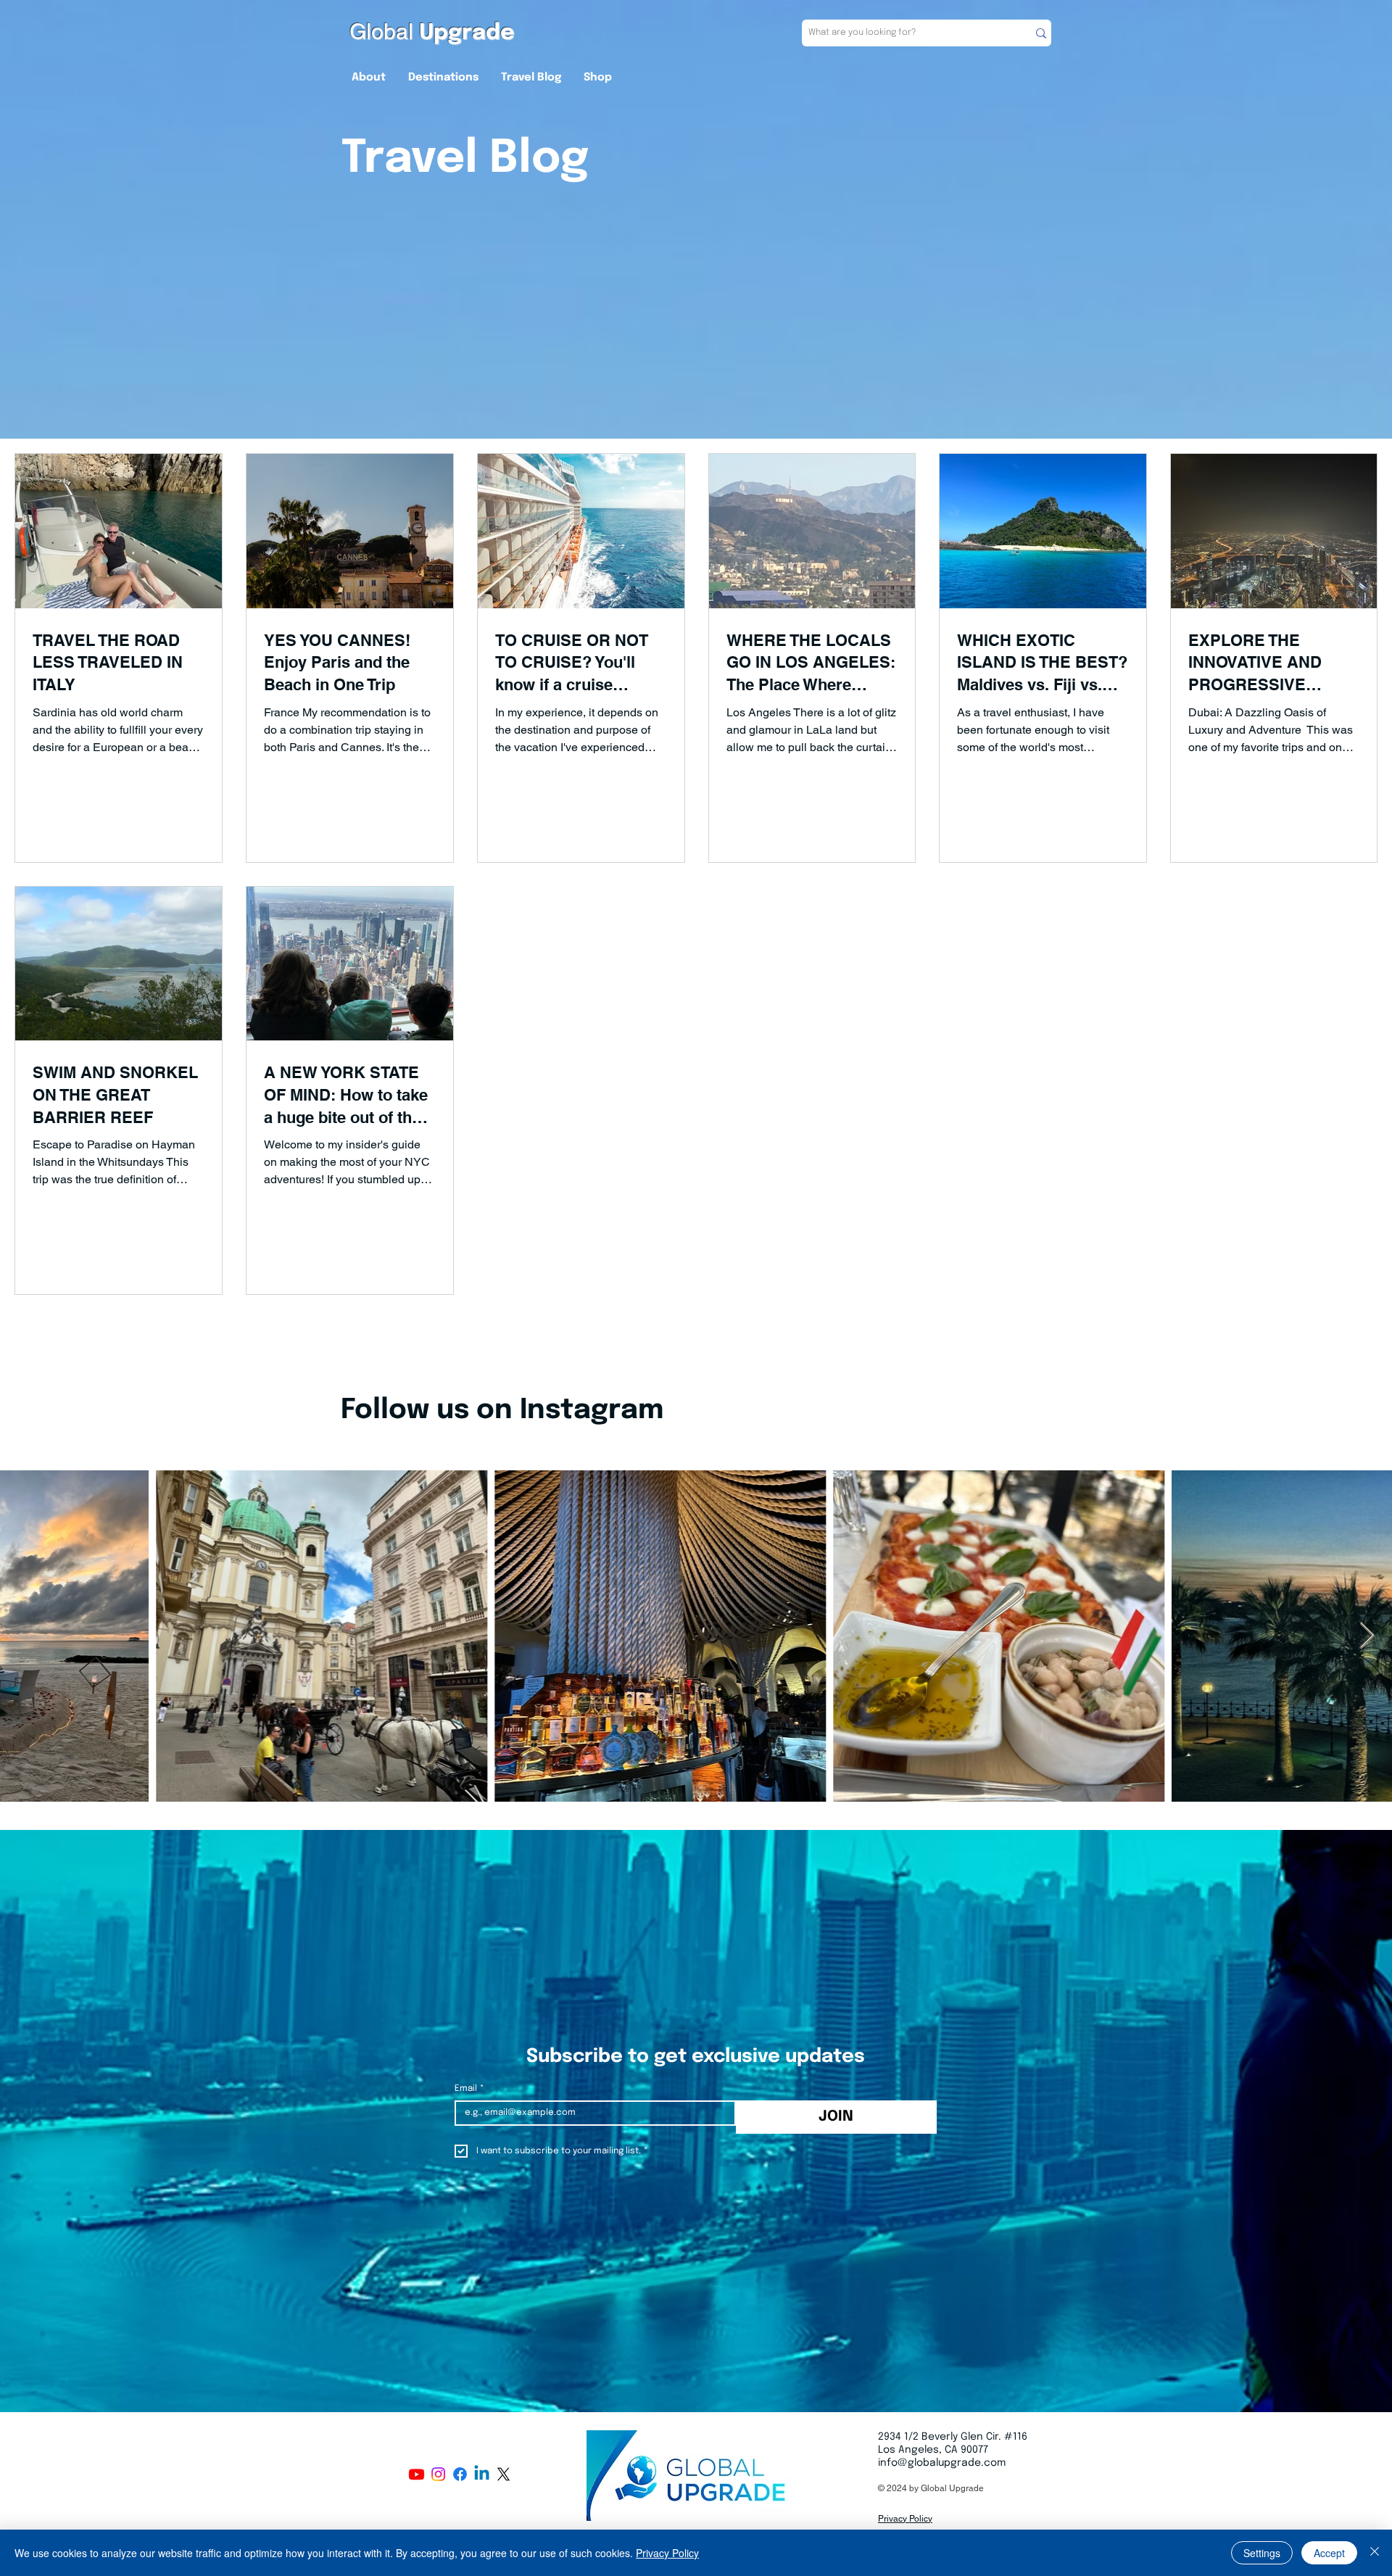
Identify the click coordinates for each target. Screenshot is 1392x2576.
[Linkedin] (482, 2474)
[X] (504, 2474)
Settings (1262, 2553)
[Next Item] (1367, 1636)
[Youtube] (417, 2474)
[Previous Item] (25, 1636)
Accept (1329, 2553)
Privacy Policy (667, 2553)
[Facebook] (460, 2474)
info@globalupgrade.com (942, 2463)
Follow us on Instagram (502, 1411)
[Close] (1375, 2553)
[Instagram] (438, 2474)
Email (469, 2089)
